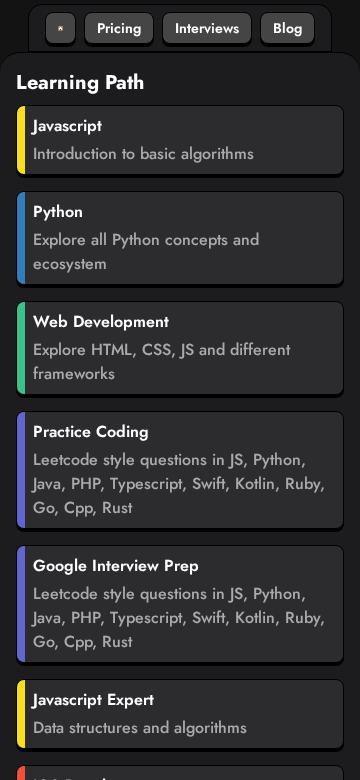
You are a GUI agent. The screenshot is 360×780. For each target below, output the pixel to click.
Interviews (207, 28)
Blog (287, 28)
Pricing (119, 28)
